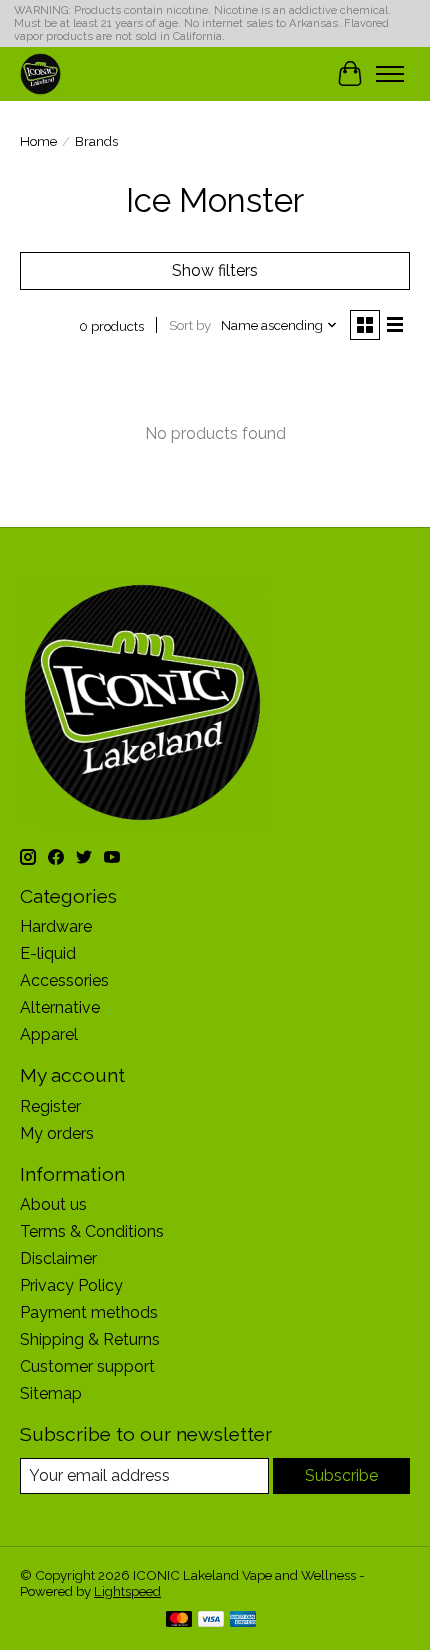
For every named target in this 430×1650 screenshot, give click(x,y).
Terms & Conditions (92, 1231)
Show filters (215, 270)
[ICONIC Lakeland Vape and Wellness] (40, 73)
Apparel (49, 1034)
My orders (57, 1133)
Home (38, 141)
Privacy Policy (71, 1285)
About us (53, 1204)
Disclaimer (58, 1258)
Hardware (56, 926)
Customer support (87, 1366)
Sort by (190, 325)
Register (50, 1106)
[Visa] (211, 1620)
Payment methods (89, 1312)
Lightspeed (127, 1591)
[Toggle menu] (390, 74)
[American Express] (243, 1620)
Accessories (64, 980)
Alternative (60, 1007)
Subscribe (341, 1475)
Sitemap (51, 1393)
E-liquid (48, 953)
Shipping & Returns (90, 1339)
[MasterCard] (179, 1620)
